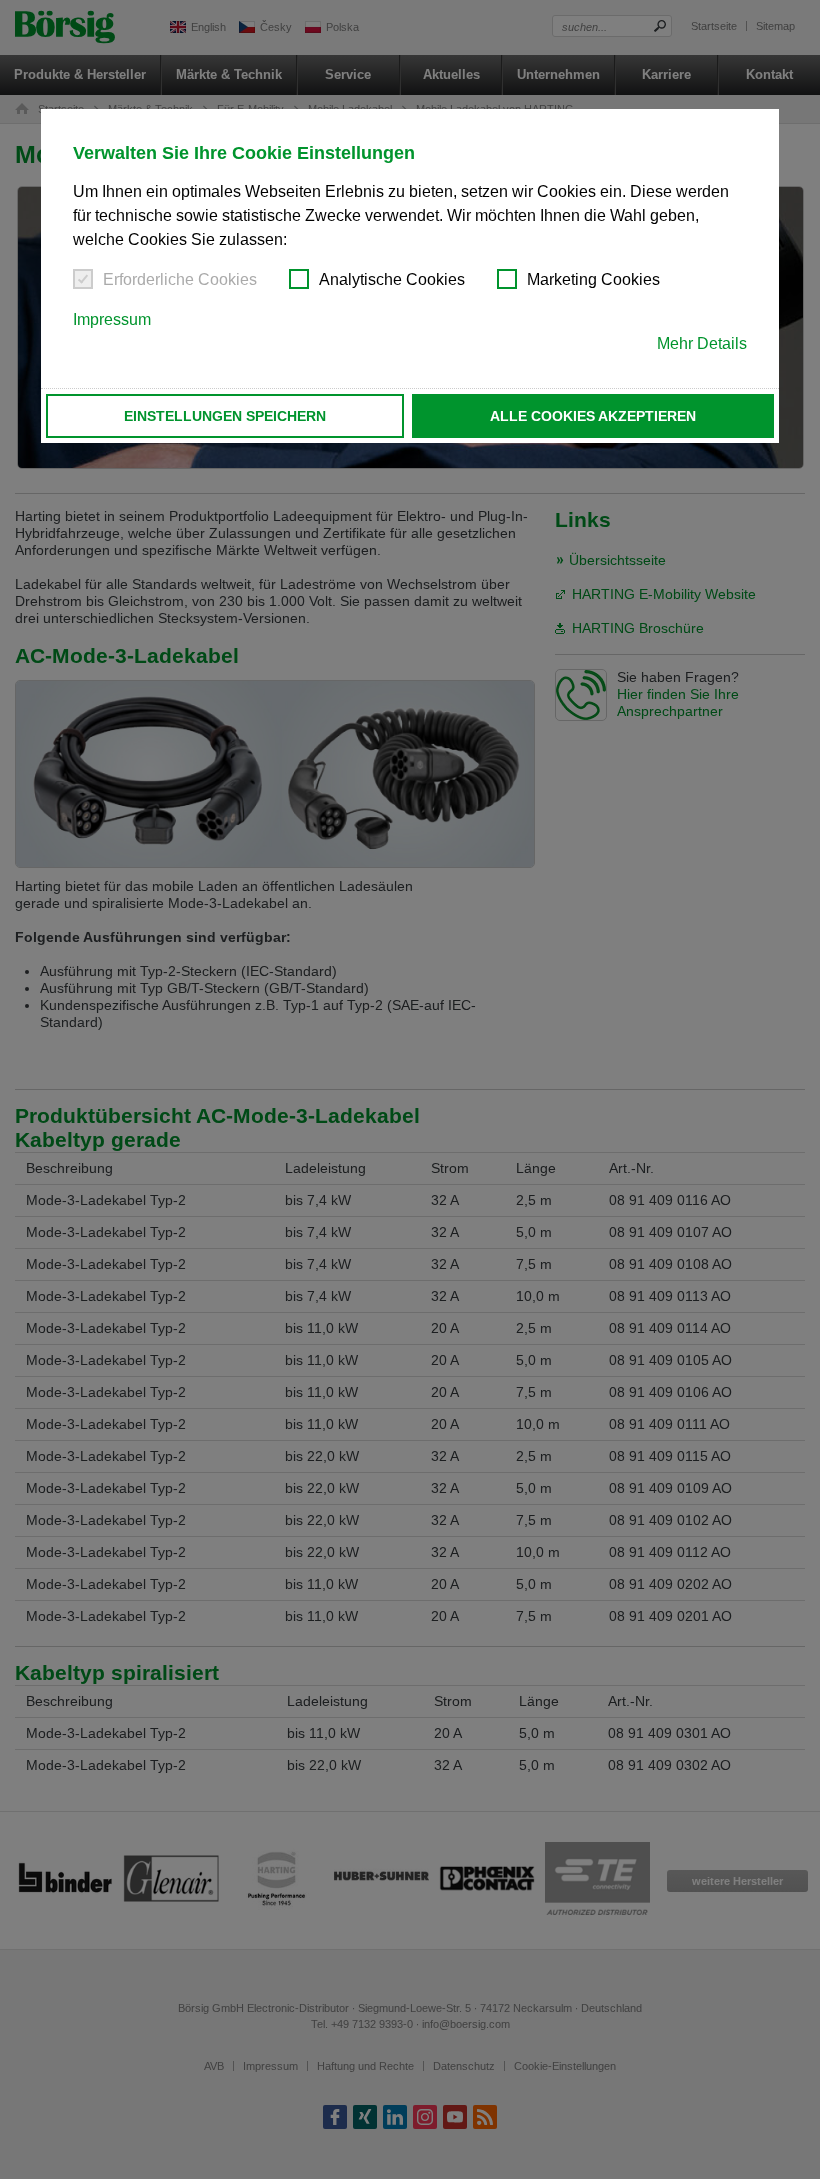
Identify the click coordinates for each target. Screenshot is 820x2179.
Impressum (112, 319)
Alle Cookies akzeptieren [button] (593, 416)
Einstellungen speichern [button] (225, 416)
